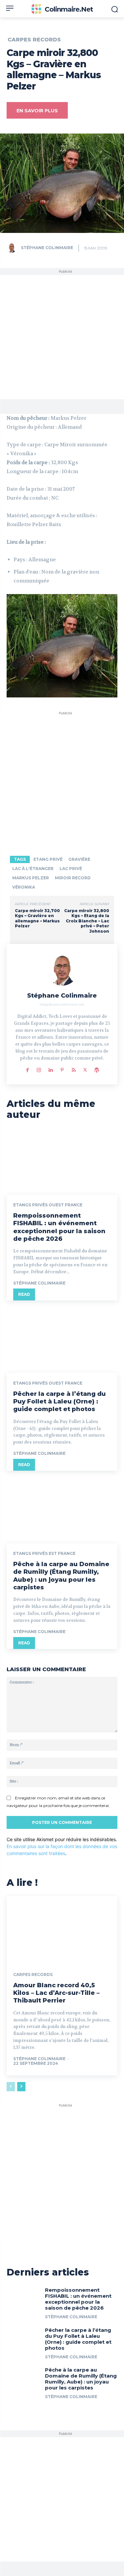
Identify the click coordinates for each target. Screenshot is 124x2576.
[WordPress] (97, 1069)
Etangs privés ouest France (48, 1205)
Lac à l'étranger (33, 869)
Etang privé (48, 859)
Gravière (79, 859)
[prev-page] (11, 2087)
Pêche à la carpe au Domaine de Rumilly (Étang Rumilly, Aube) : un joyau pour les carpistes (61, 1576)
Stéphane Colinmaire (47, 248)
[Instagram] (39, 1069)
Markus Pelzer (31, 878)
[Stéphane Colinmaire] (13, 248)
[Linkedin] (50, 1069)
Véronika (24, 887)
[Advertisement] (62, 337)
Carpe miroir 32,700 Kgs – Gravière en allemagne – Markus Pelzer (37, 918)
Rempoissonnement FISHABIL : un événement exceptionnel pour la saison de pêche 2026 (59, 1227)
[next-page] (21, 2087)
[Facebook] (27, 1069)
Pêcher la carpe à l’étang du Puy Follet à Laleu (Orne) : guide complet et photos (60, 1402)
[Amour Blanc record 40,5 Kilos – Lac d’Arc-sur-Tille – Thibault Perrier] (62, 1929)
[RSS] (74, 1069)
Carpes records (34, 40)
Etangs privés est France (44, 1554)
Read (24, 1294)
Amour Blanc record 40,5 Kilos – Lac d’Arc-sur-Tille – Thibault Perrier (56, 1993)
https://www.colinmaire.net (62, 1004)
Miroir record (73, 878)
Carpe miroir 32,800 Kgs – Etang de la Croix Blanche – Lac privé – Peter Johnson (87, 921)
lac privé (71, 869)
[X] (85, 1069)
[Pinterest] (62, 1069)
